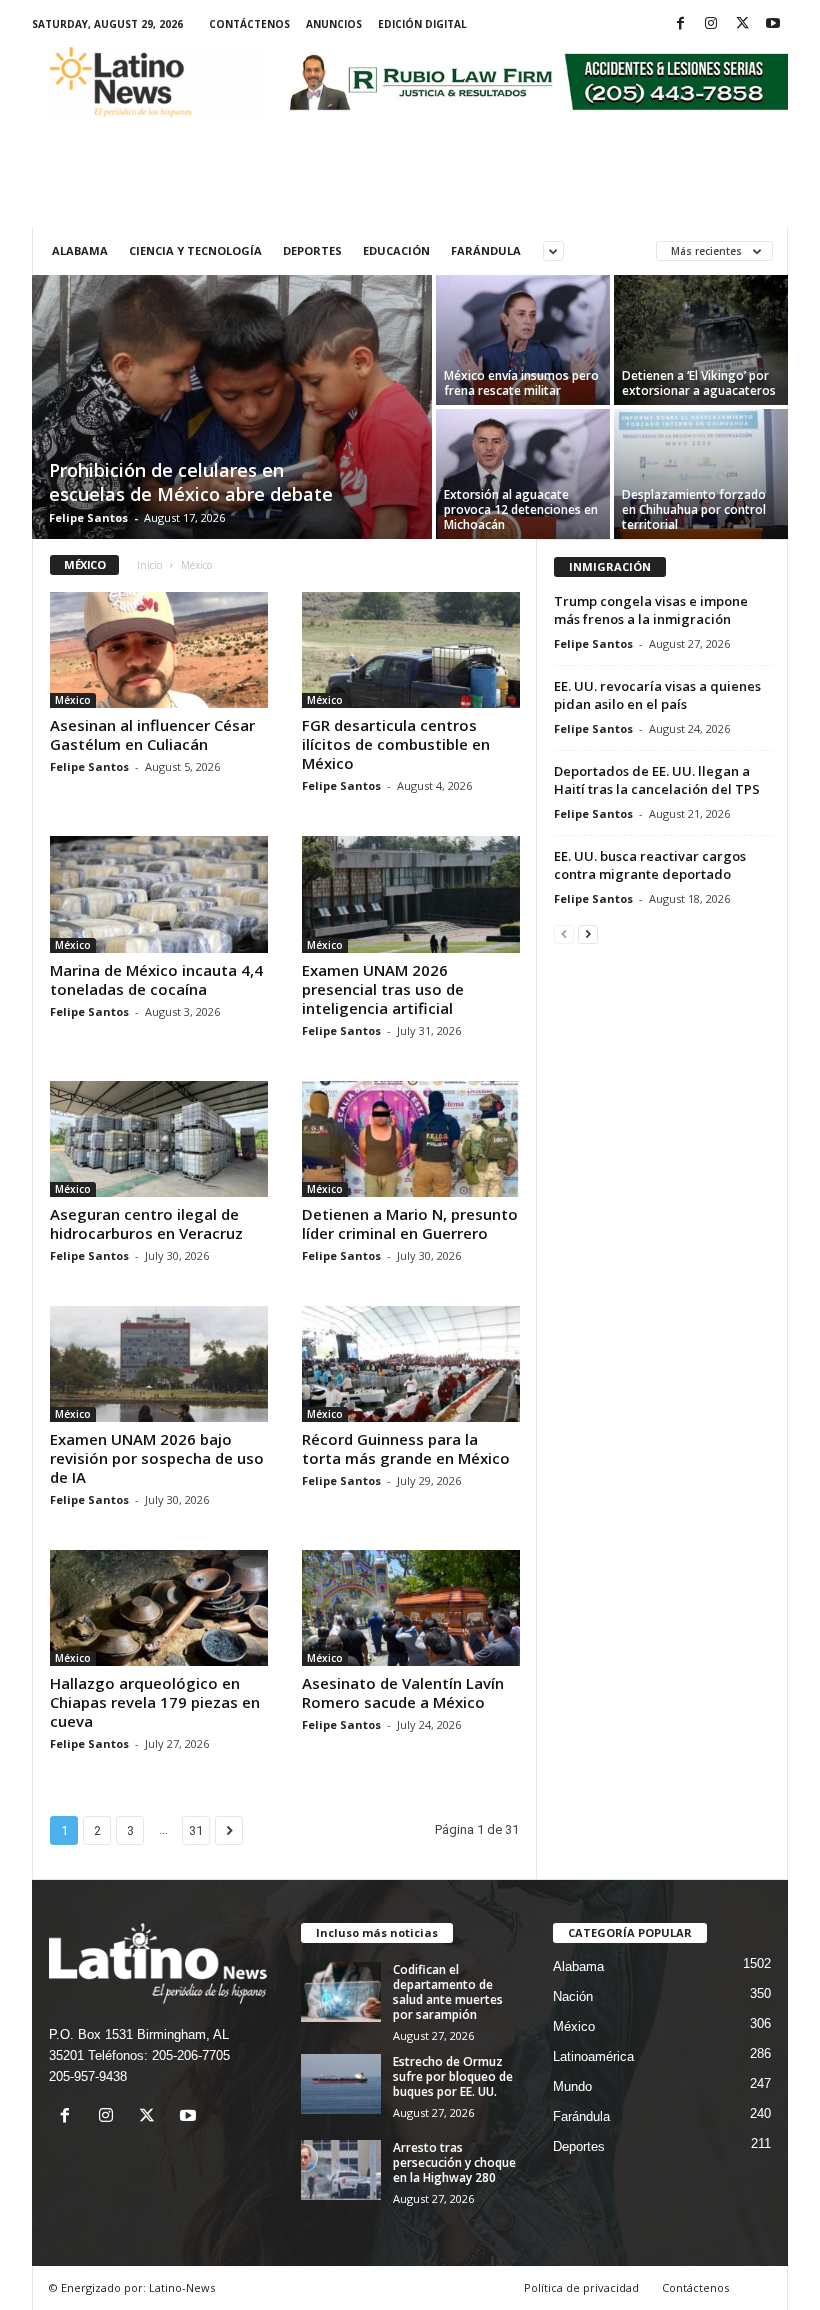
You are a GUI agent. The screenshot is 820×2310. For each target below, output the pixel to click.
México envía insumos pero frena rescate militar (521, 383)
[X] (742, 24)
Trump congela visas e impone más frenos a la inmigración (651, 610)
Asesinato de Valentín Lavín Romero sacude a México (403, 1692)
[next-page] (588, 933)
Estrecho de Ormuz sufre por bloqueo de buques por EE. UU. (453, 2076)
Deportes (312, 250)
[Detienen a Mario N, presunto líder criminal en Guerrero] (411, 1139)
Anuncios (334, 24)
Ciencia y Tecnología (195, 250)
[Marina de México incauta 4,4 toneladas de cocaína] (159, 894)
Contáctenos (249, 24)
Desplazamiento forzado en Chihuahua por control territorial (694, 509)
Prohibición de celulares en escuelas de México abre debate (191, 482)
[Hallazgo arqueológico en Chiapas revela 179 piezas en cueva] (159, 1608)
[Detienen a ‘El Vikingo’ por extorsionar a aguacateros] (701, 340)
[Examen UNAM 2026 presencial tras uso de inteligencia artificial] (411, 894)
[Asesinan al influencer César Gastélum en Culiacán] (159, 650)
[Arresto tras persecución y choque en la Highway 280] (341, 2170)
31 (196, 1830)
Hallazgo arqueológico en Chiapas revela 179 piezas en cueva (155, 1702)
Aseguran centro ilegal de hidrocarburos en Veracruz (146, 1223)
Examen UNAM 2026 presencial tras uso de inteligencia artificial (383, 989)
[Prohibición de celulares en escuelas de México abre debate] (232, 409)
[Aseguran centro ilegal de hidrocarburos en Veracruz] (159, 1139)
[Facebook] (680, 24)
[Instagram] (711, 24)
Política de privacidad (581, 2287)
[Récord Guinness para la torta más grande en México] (411, 1364)
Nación (573, 1996)
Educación (396, 250)
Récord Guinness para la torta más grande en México (406, 1448)
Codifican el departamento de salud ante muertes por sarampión (448, 1992)
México (73, 700)
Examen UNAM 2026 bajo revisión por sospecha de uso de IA (157, 1458)
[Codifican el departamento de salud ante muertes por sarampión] (341, 1992)
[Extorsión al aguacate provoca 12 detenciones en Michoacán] (523, 474)
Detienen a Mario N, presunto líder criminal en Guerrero (410, 1223)
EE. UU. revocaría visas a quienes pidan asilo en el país (657, 695)
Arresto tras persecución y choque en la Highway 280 (454, 2162)
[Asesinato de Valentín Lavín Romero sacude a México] (411, 1608)
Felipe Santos (88, 517)
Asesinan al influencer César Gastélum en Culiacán (152, 734)
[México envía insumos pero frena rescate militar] (523, 340)
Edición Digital (422, 24)
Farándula (486, 250)
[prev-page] (564, 933)
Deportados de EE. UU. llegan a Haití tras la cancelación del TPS (657, 780)
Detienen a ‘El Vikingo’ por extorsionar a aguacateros (699, 383)
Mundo (572, 2086)
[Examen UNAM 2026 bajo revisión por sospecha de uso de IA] (159, 1364)
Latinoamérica (593, 2056)
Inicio (149, 565)
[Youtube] (773, 24)
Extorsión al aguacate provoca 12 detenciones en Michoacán (521, 509)
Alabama (80, 250)
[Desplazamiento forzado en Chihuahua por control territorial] (701, 474)
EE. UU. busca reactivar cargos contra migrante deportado (650, 865)
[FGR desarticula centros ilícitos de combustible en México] (411, 650)
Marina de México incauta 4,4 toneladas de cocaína (156, 979)
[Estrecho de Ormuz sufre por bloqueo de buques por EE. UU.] (341, 2084)
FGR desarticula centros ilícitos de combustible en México (396, 744)
